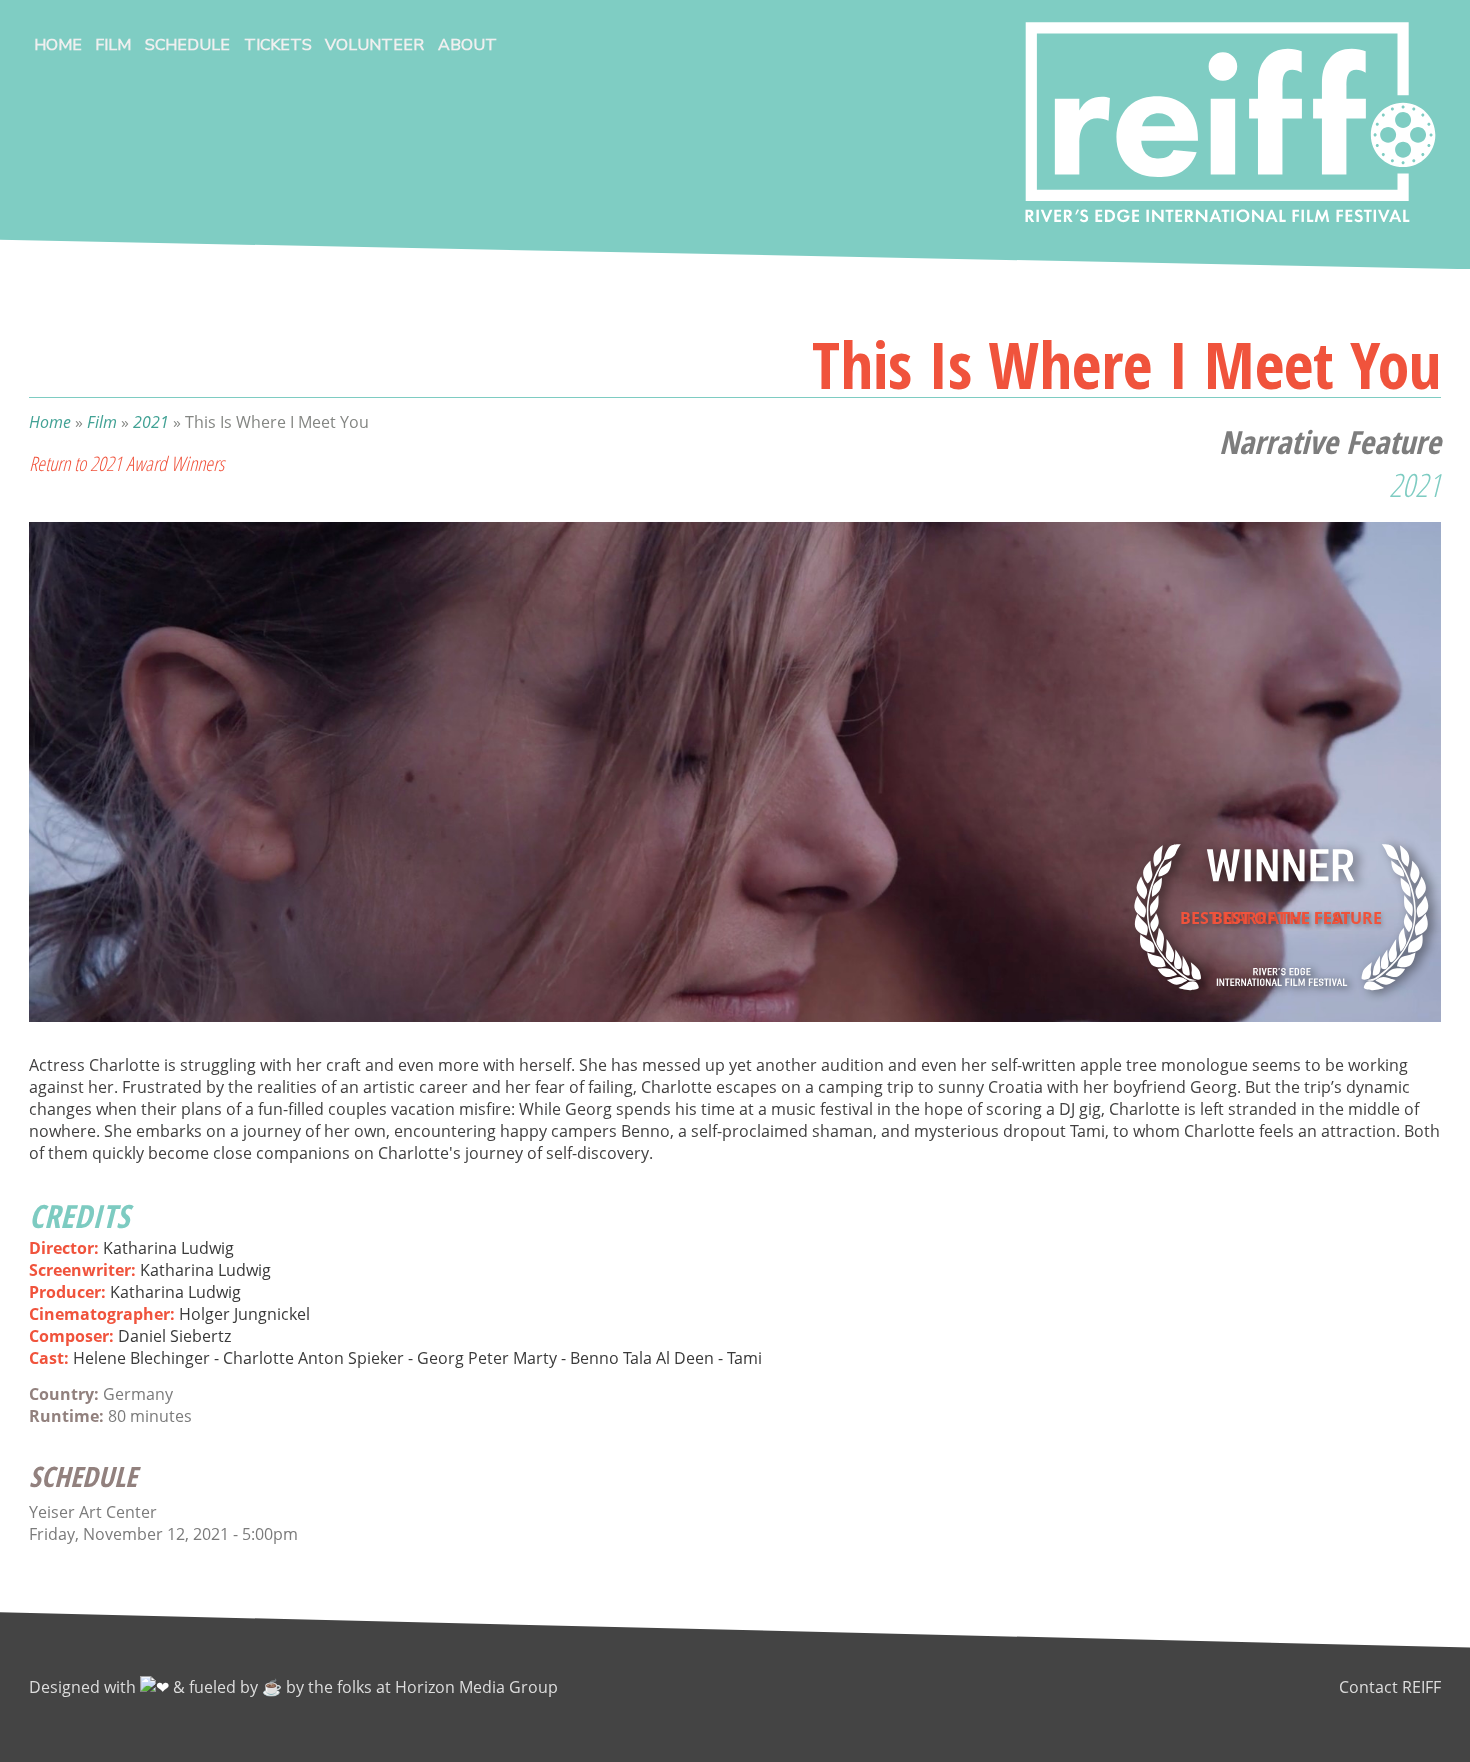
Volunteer (374, 45)
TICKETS (278, 45)
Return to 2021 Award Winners (126, 463)
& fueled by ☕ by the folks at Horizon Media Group (365, 1687)
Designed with (84, 1687)
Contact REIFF (1390, 1687)
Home (58, 45)
